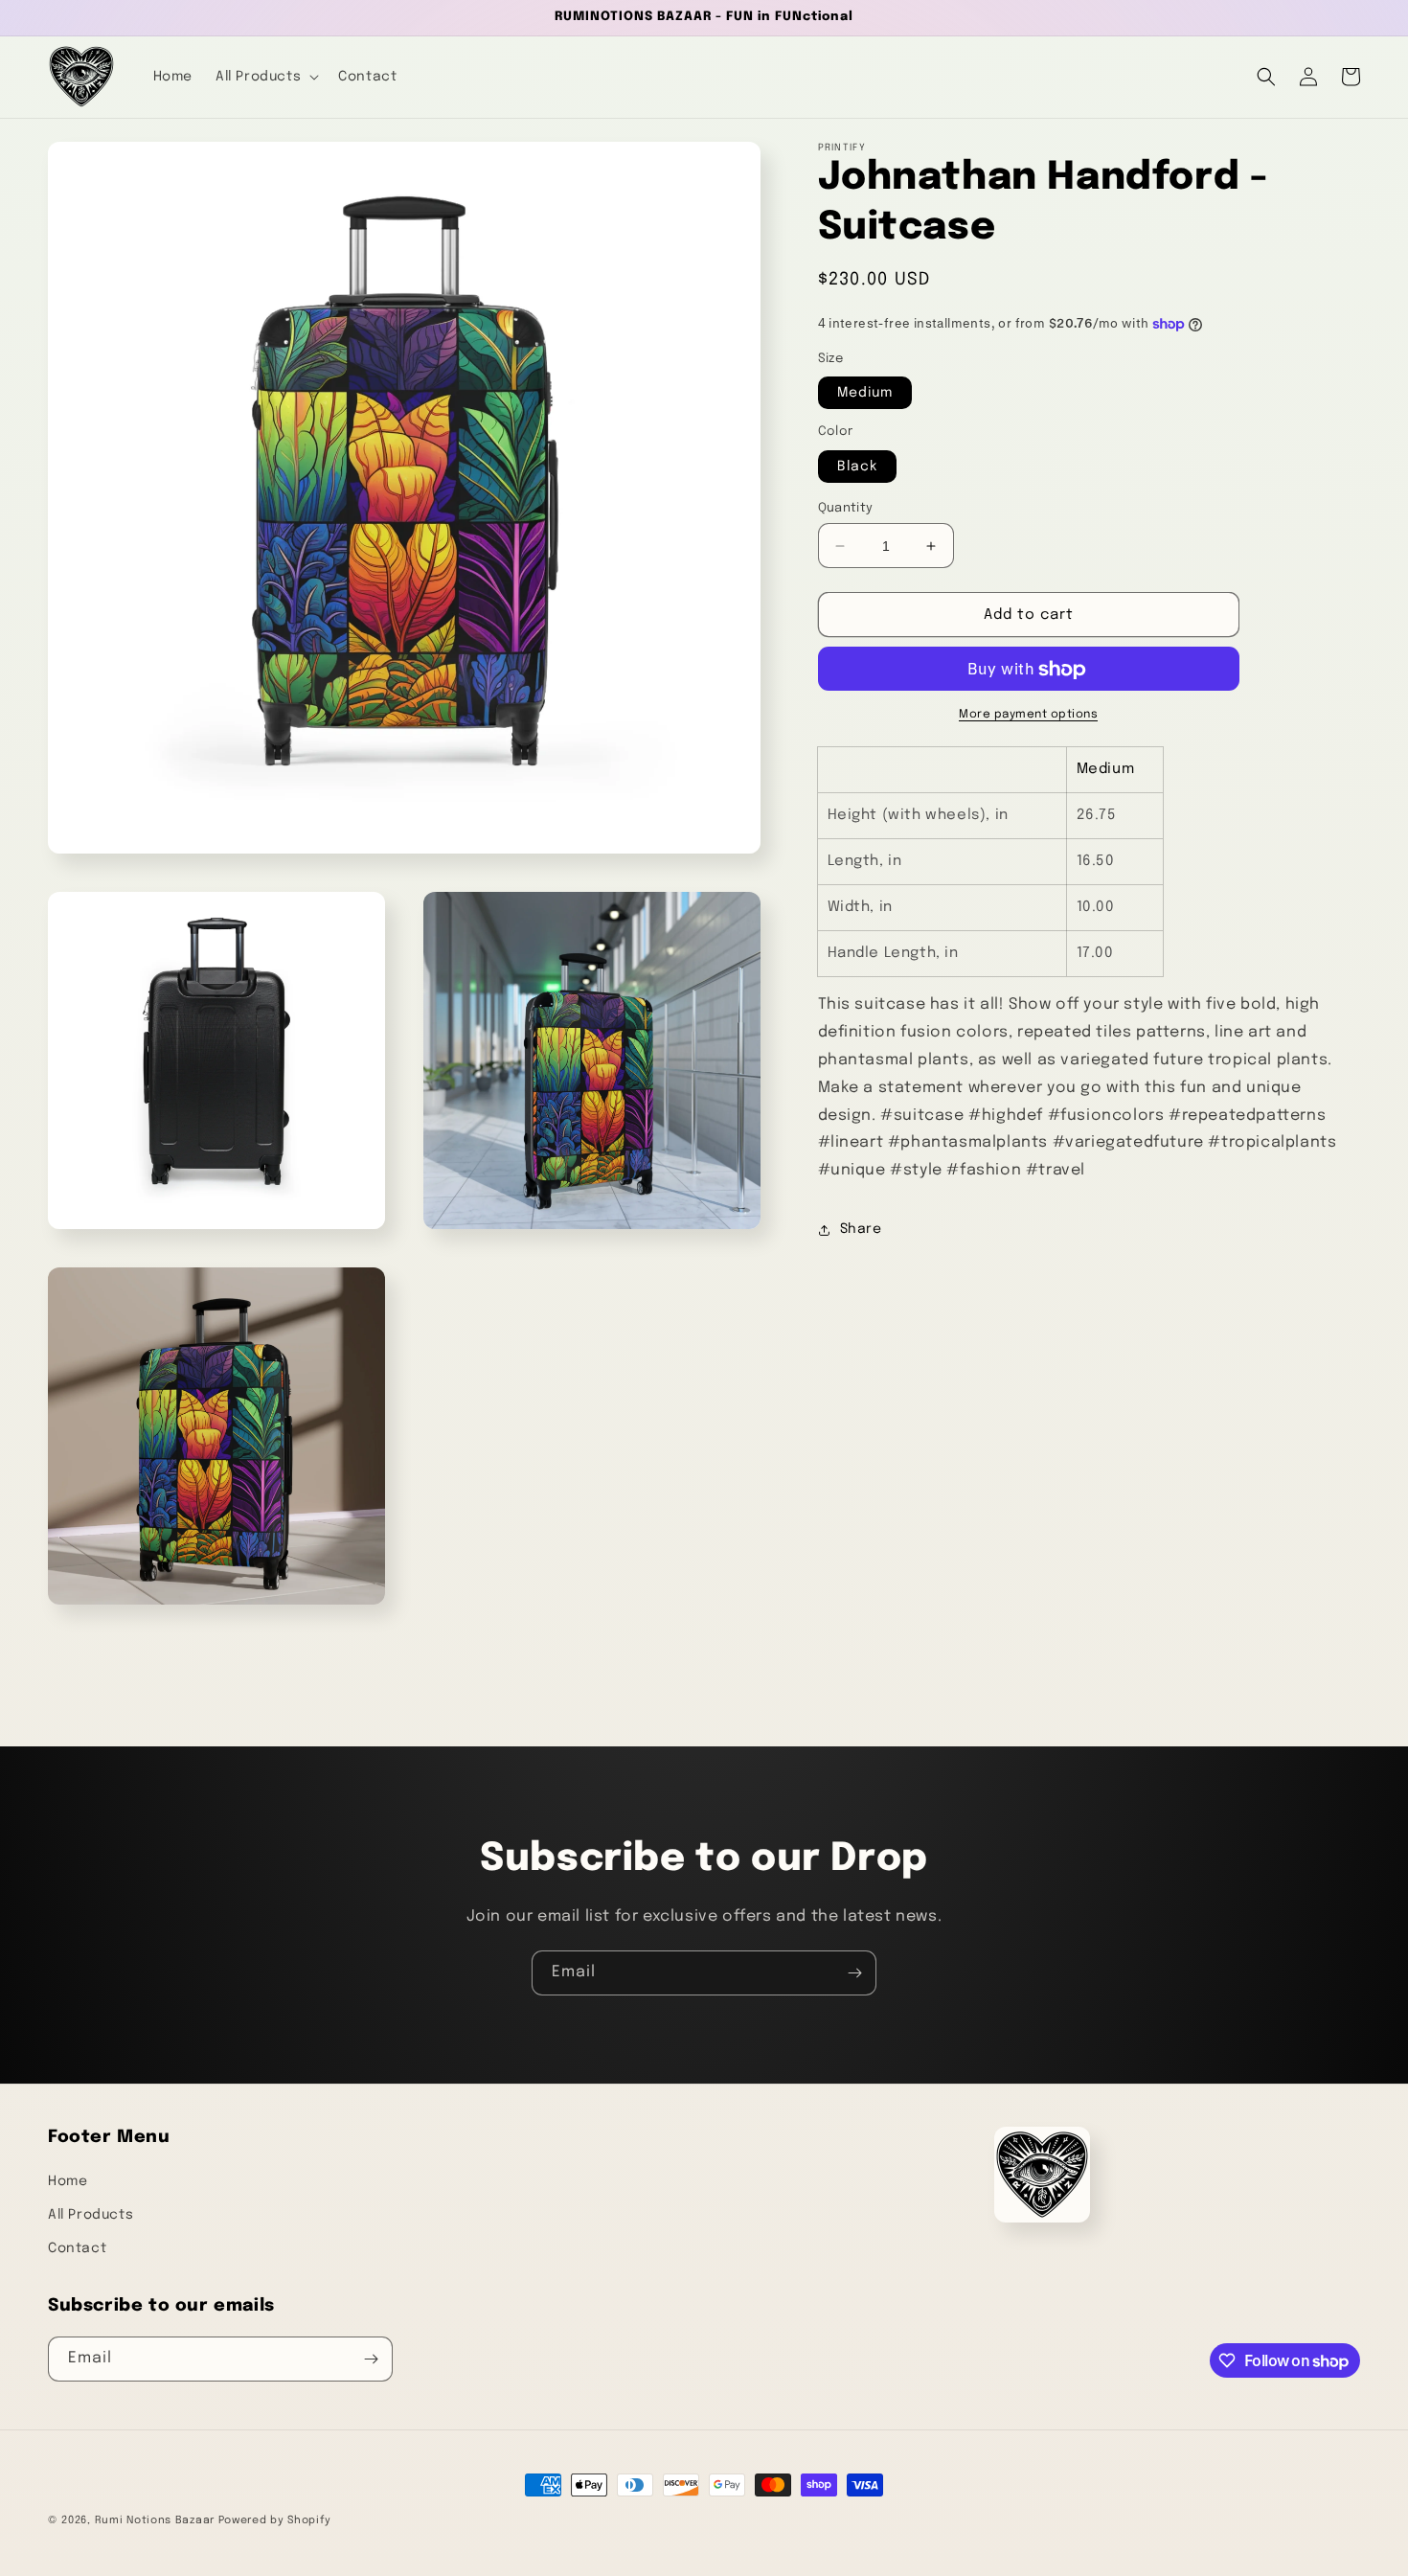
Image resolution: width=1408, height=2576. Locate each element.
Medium (865, 394)
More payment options (1028, 716)
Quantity (846, 508)
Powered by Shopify (275, 2520)
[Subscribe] (854, 1973)
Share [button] (861, 1230)
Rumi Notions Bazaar (155, 2520)
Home (68, 2181)
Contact (77, 2248)
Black (857, 467)
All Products (91, 2215)
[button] (265, 77)
